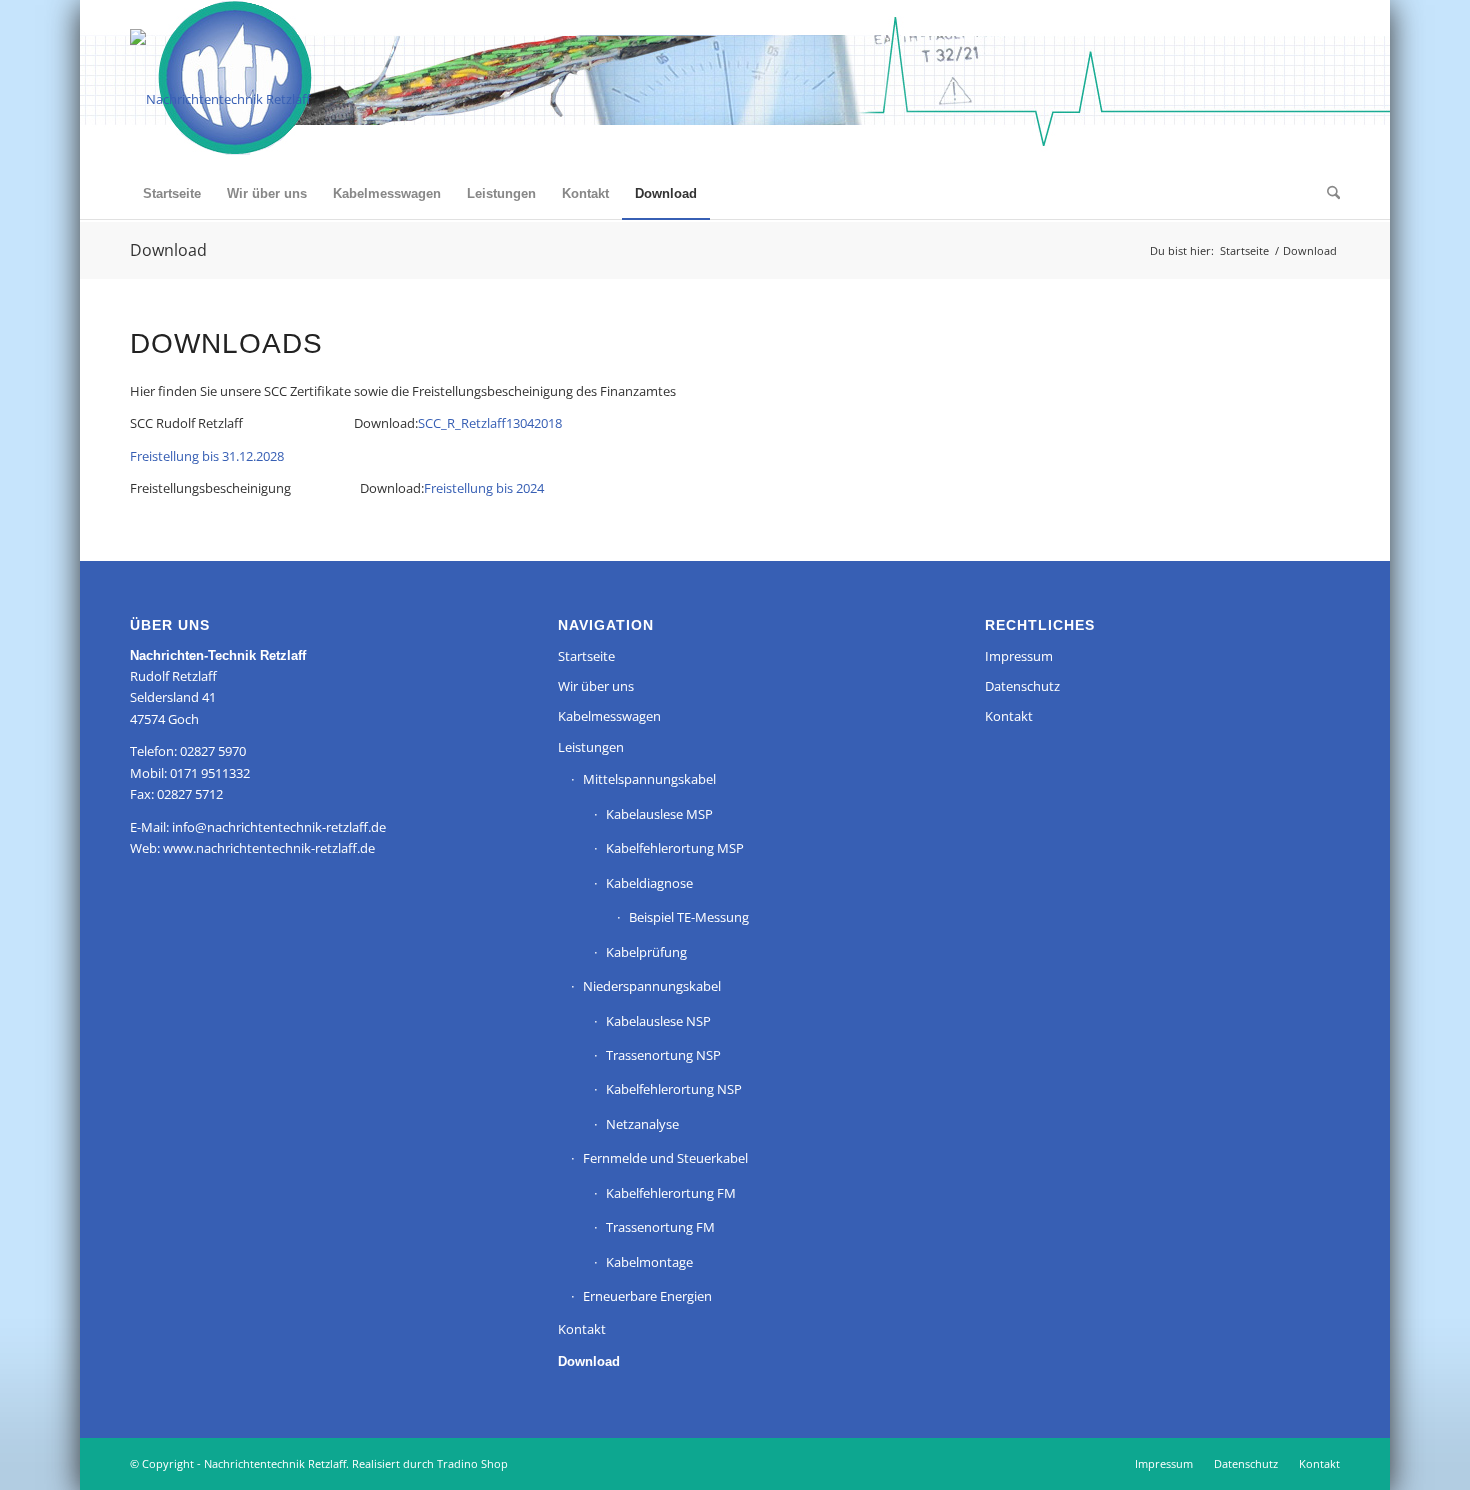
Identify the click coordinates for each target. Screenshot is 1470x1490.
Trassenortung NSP (663, 1055)
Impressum (1019, 656)
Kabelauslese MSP (659, 814)
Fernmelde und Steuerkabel (665, 1158)
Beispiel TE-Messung (689, 917)
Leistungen (591, 747)
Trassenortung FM (660, 1227)
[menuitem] (172, 194)
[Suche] (1327, 194)
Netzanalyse (642, 1124)
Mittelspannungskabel (649, 779)
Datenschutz (1022, 686)
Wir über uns (596, 686)
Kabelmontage (649, 1262)
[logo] (220, 99)
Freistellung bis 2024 (484, 488)
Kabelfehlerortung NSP (674, 1089)
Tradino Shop (472, 1463)
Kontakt (582, 1329)
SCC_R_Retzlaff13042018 (490, 423)
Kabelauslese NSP (658, 1021)
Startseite (586, 656)
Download (168, 250)
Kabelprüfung (646, 952)
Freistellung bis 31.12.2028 (207, 456)
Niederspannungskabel (652, 986)
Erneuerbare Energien (647, 1296)
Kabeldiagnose (649, 883)
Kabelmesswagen (609, 716)
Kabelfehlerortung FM (671, 1193)
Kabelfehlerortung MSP (675, 848)
